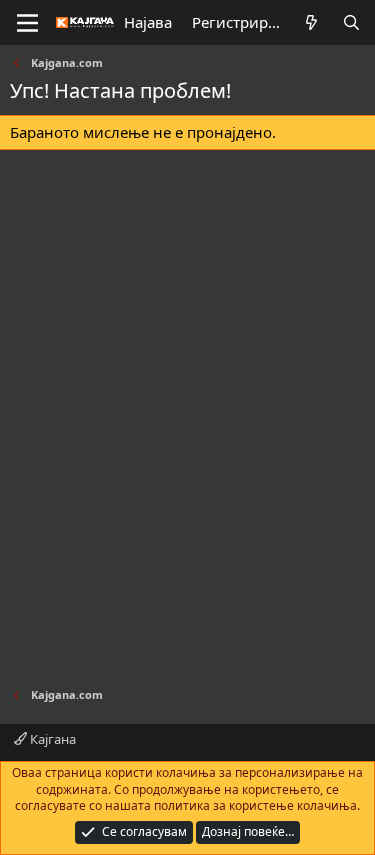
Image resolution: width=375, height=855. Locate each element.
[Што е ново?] (311, 22)
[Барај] (351, 22)
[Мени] (27, 23)
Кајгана (51, 739)
